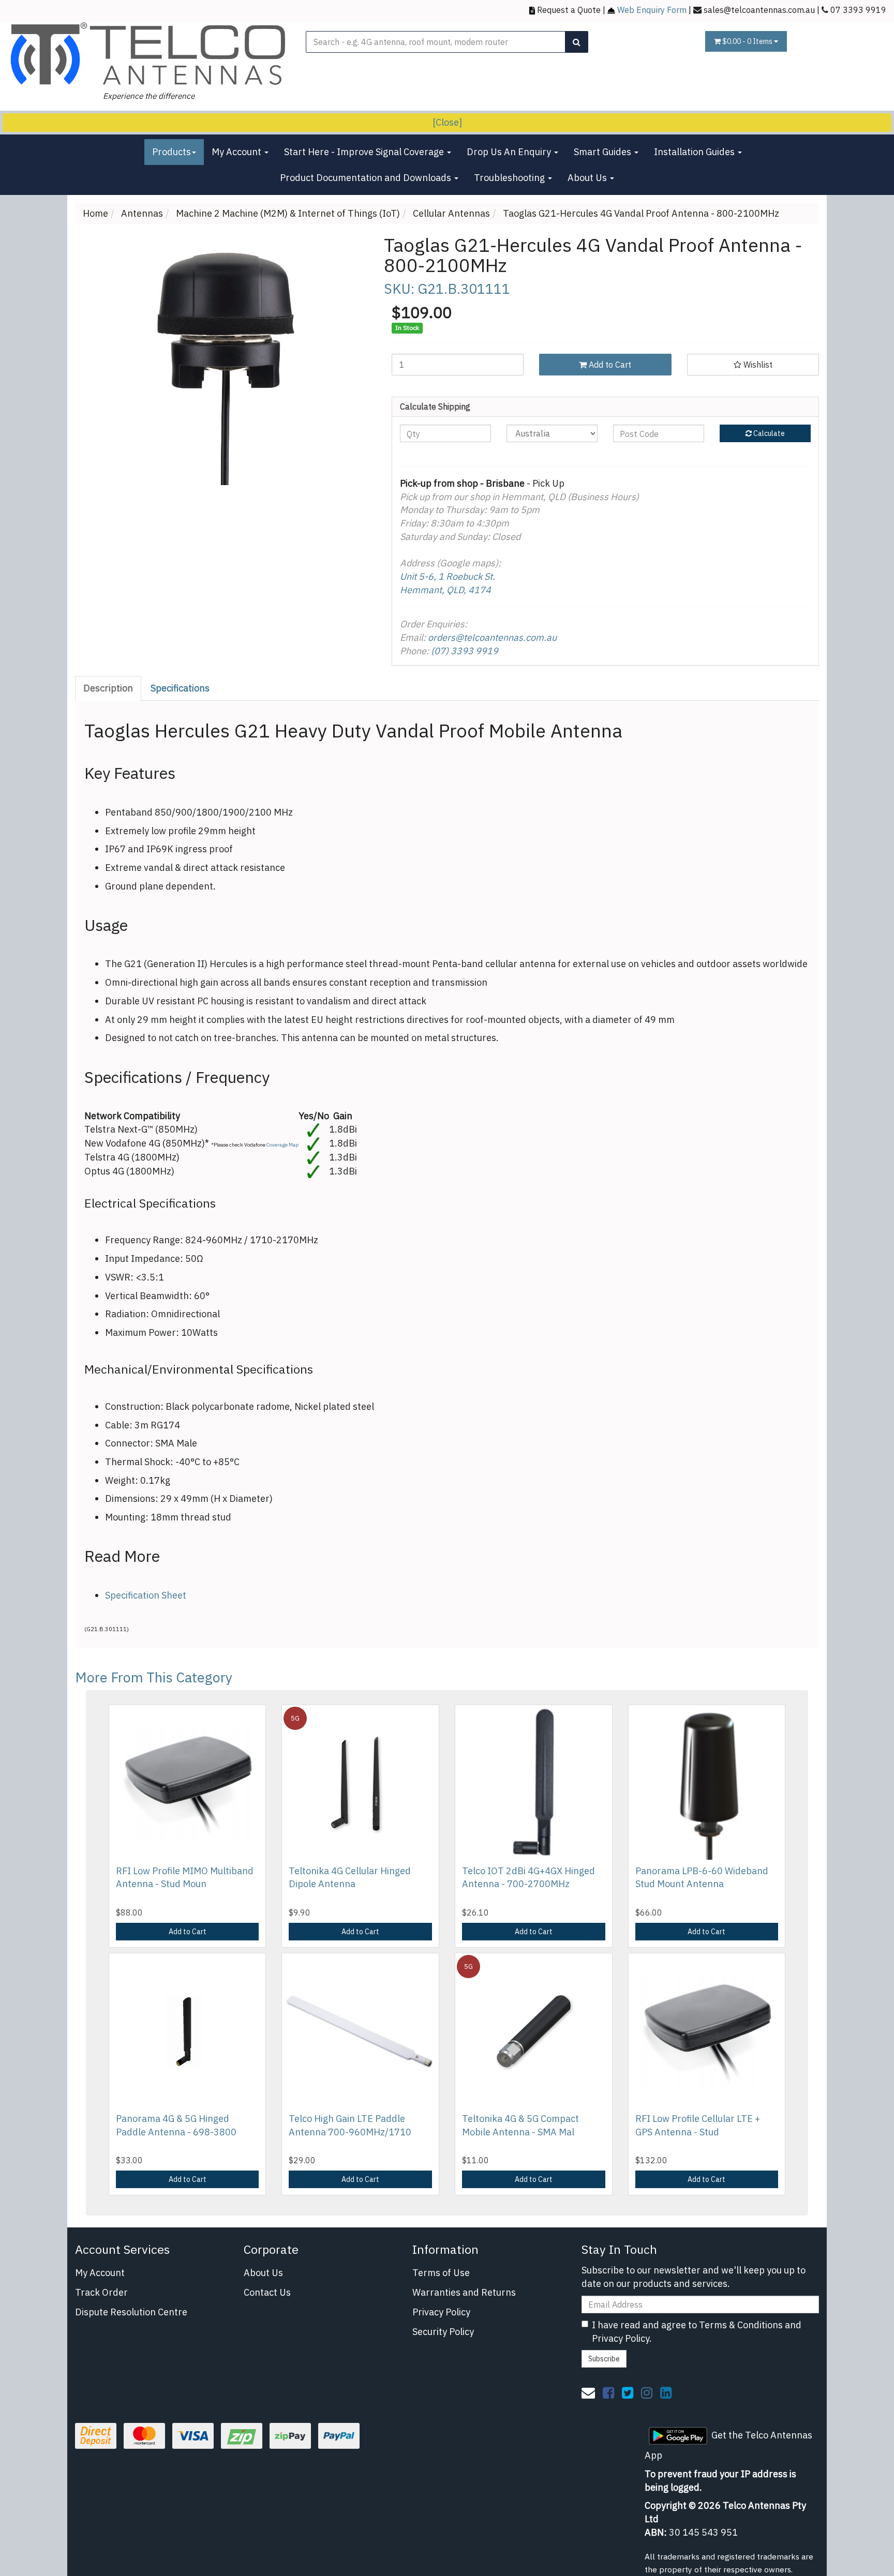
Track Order (101, 2292)
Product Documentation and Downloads (367, 178)
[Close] (447, 122)
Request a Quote (569, 10)
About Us (588, 178)
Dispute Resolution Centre (131, 2312)
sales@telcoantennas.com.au (759, 10)
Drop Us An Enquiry (510, 152)
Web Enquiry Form (652, 10)
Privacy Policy (441, 2312)
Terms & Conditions (741, 2325)
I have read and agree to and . (697, 2332)
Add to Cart (609, 365)
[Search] (577, 42)
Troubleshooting (510, 178)
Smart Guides (604, 152)
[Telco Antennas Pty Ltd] (149, 54)
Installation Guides (695, 152)
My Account (237, 152)
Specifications (180, 688)
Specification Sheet (146, 1595)
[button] (753, 365)
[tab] (109, 688)
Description (108, 688)
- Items (748, 41)
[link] (608, 2392)
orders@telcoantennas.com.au (492, 637)
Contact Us (267, 2292)
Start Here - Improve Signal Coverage (365, 152)
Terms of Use (441, 2273)
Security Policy (443, 2332)
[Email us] (588, 2392)
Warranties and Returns (464, 2292)
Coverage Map (282, 1145)
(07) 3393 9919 (465, 651)
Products (172, 152)
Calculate (768, 433)
